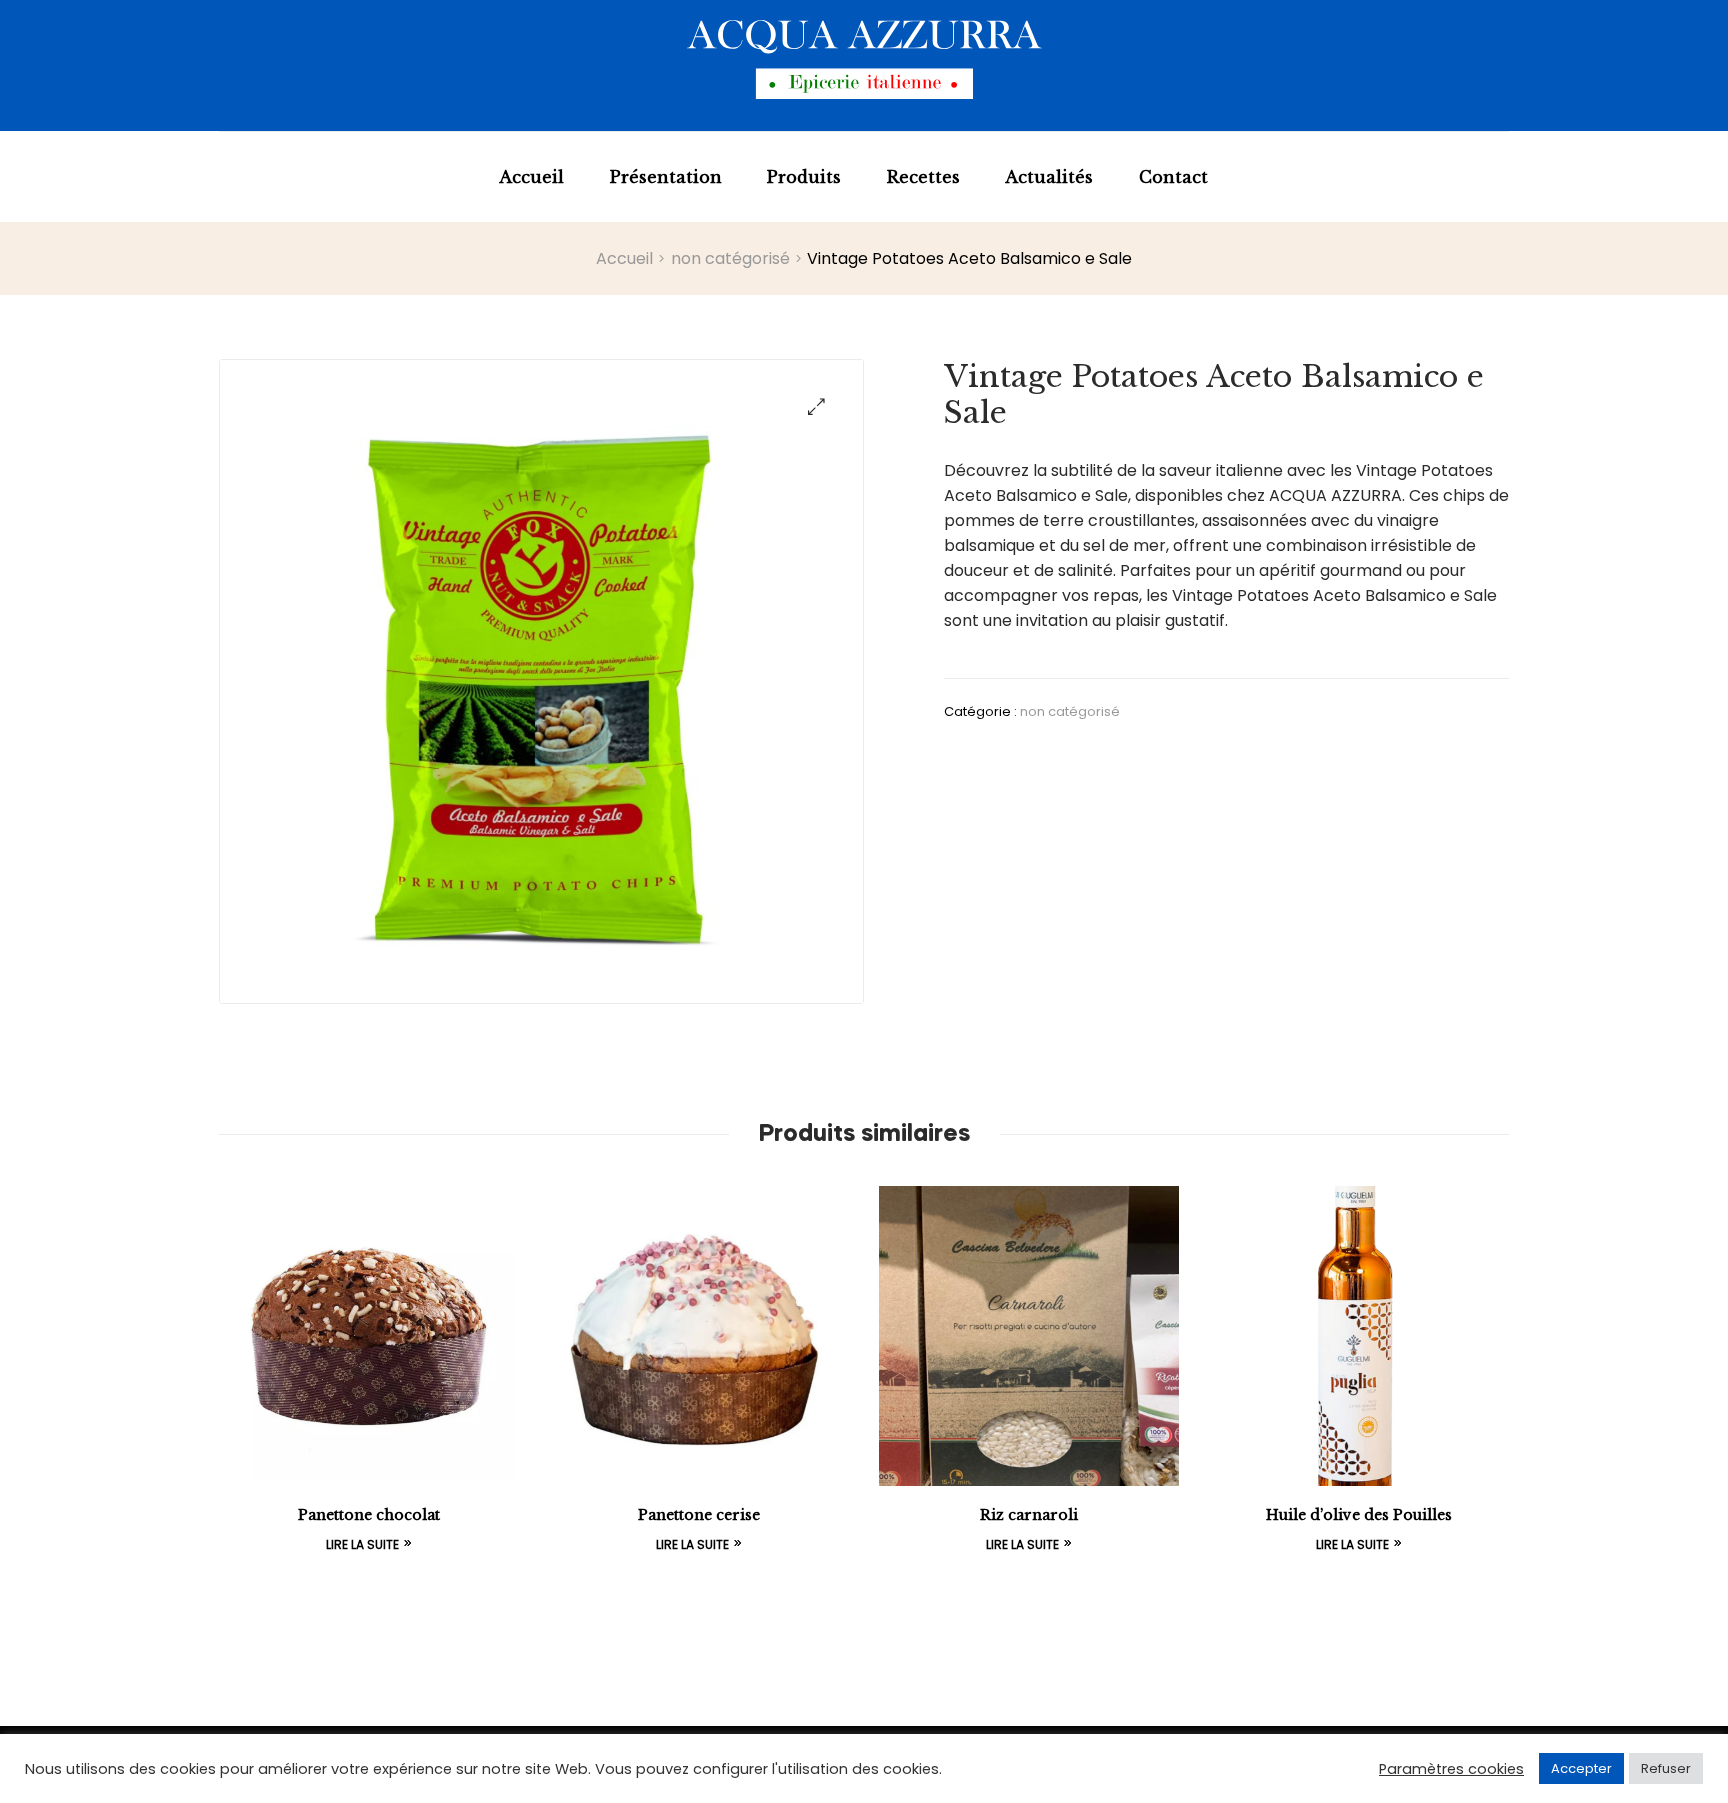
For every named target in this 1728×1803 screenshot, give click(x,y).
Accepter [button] (1581, 1768)
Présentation (666, 177)
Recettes (923, 177)
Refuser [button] (1666, 1768)
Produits (804, 177)
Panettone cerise (699, 1515)
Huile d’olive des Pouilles (1359, 1515)
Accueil (531, 177)
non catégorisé (730, 258)
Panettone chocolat (369, 1515)
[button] (816, 406)
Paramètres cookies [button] (1451, 1769)
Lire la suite (362, 1544)
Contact (1173, 177)
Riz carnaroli (1029, 1515)
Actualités (1049, 177)
